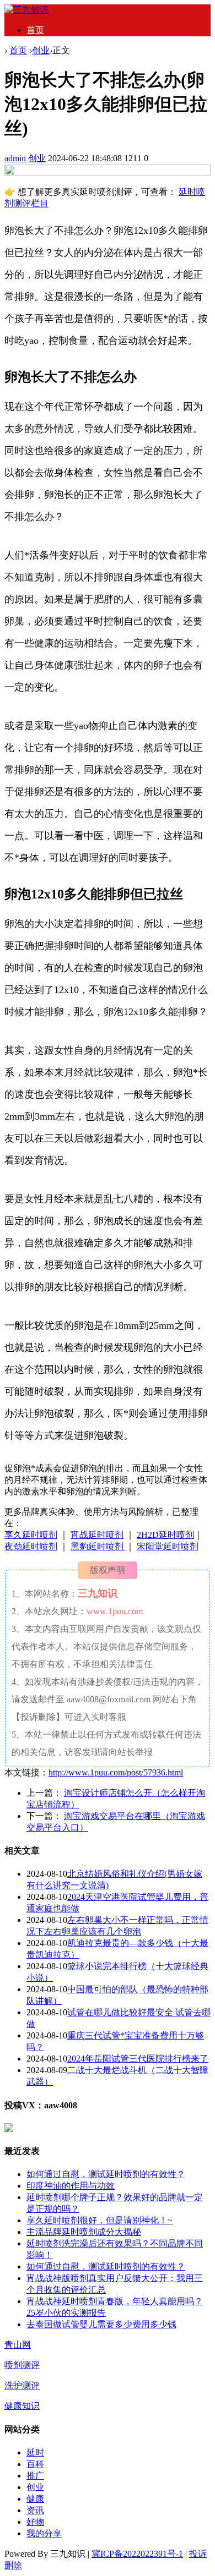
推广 (35, 2476)
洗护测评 (22, 2385)
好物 (35, 2522)
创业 (41, 50)
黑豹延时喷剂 (98, 1546)
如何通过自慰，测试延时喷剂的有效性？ (106, 2174)
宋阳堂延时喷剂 (168, 1546)
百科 (35, 2464)
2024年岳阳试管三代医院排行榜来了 (138, 2059)
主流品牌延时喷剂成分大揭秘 (84, 2232)
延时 (35, 2452)
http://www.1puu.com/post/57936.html (116, 1772)
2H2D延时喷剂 (165, 1535)
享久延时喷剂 (31, 1535)
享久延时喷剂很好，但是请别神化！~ (100, 2220)
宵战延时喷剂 (97, 1535)
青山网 (18, 2345)
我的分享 (44, 2533)
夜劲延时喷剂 (31, 1546)
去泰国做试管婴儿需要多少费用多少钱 (101, 2324)
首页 (35, 30)
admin (15, 158)
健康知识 (22, 2406)
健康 (35, 2499)
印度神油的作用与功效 (71, 2186)
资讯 (35, 2510)
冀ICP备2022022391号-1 (137, 2554)
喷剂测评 (22, 2365)
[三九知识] (26, 10)
